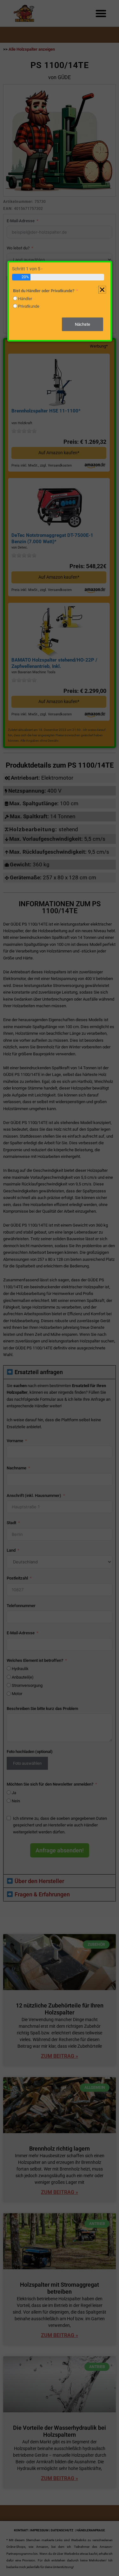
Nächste (83, 324)
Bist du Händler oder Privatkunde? (44, 291)
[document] (60, 1288)
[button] (102, 290)
